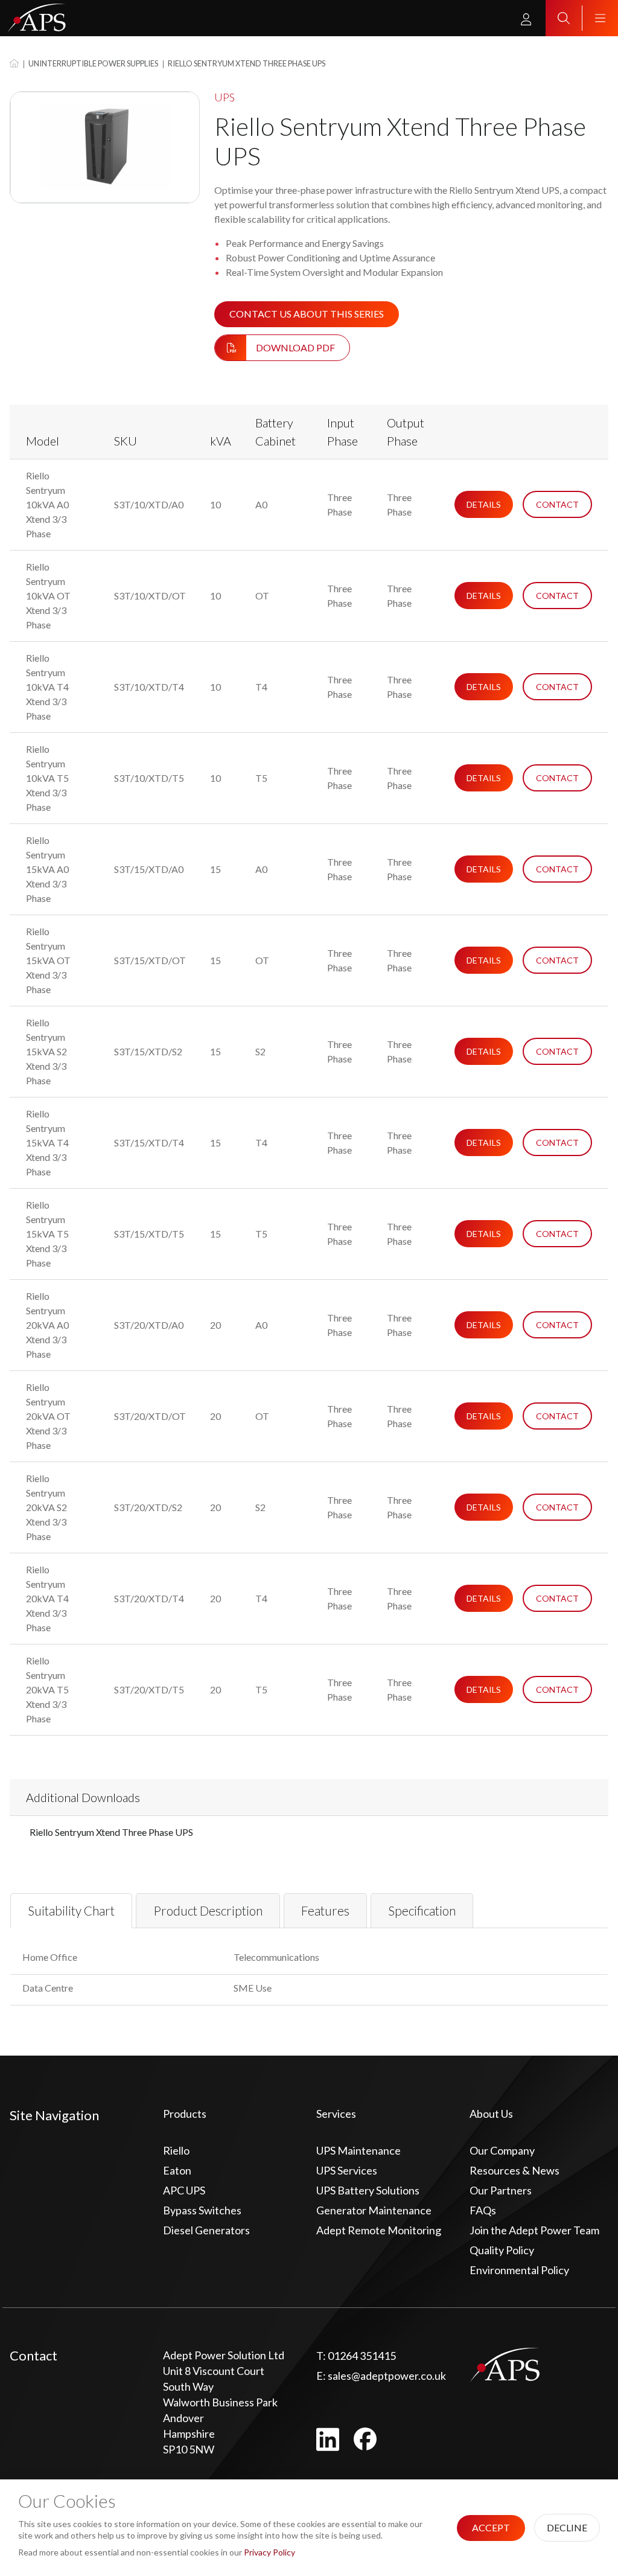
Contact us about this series (307, 314)
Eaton (177, 2170)
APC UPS (184, 2190)
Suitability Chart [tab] (71, 1911)
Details (484, 504)
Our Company (502, 2150)
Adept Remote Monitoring (379, 2230)
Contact (557, 504)
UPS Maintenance (358, 2150)
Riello (176, 2150)
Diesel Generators (206, 2230)
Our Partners (501, 2190)
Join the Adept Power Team (534, 2230)
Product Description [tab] (208, 1911)
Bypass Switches (202, 2210)
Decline (567, 2527)
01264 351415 (356, 2356)
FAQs (483, 2210)
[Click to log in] (526, 18)
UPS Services (347, 2170)
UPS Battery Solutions (368, 2190)
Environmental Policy (519, 2270)
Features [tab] (325, 1911)
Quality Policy (502, 2250)
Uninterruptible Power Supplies (93, 63)
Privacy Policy (269, 2552)
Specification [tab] (422, 1911)
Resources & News (514, 2170)
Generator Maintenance (374, 2210)
